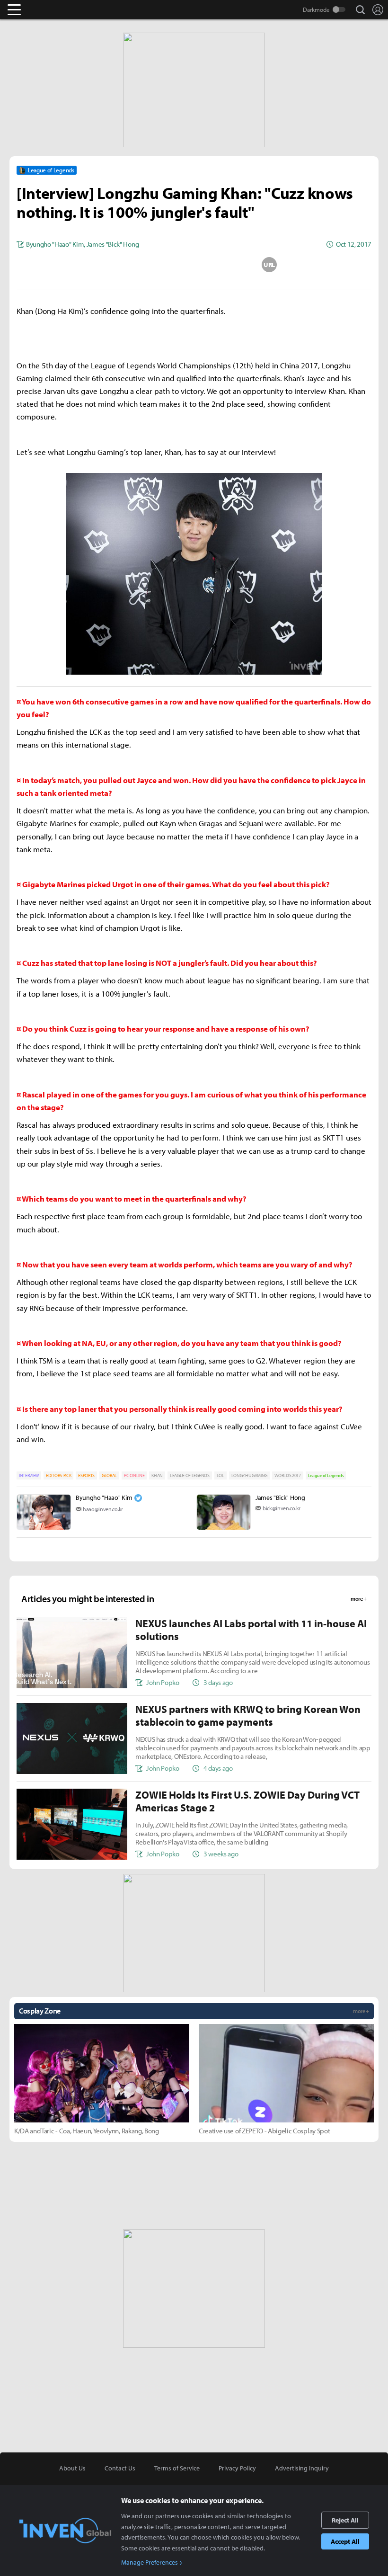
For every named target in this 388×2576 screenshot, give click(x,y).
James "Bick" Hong (280, 1497)
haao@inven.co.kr (103, 1509)
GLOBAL (109, 1475)
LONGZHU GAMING (250, 1475)
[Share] (157, 265)
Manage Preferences (150, 2562)
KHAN (157, 1475)
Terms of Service (177, 2468)
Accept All (345, 2541)
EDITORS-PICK (58, 1475)
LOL (220, 1475)
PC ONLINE (134, 1475)
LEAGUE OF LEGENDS (190, 1475)
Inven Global (51, 9)
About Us (72, 2468)
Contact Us (120, 2468)
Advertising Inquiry (302, 2468)
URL (269, 265)
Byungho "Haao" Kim (104, 1497)
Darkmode (316, 9)
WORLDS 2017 (287, 1475)
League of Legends (326, 1475)
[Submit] (194, 265)
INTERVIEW (29, 1475)
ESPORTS (86, 1475)
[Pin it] (232, 265)
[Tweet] (119, 265)
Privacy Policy (237, 2468)
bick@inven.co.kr (282, 1508)
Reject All (345, 2520)
